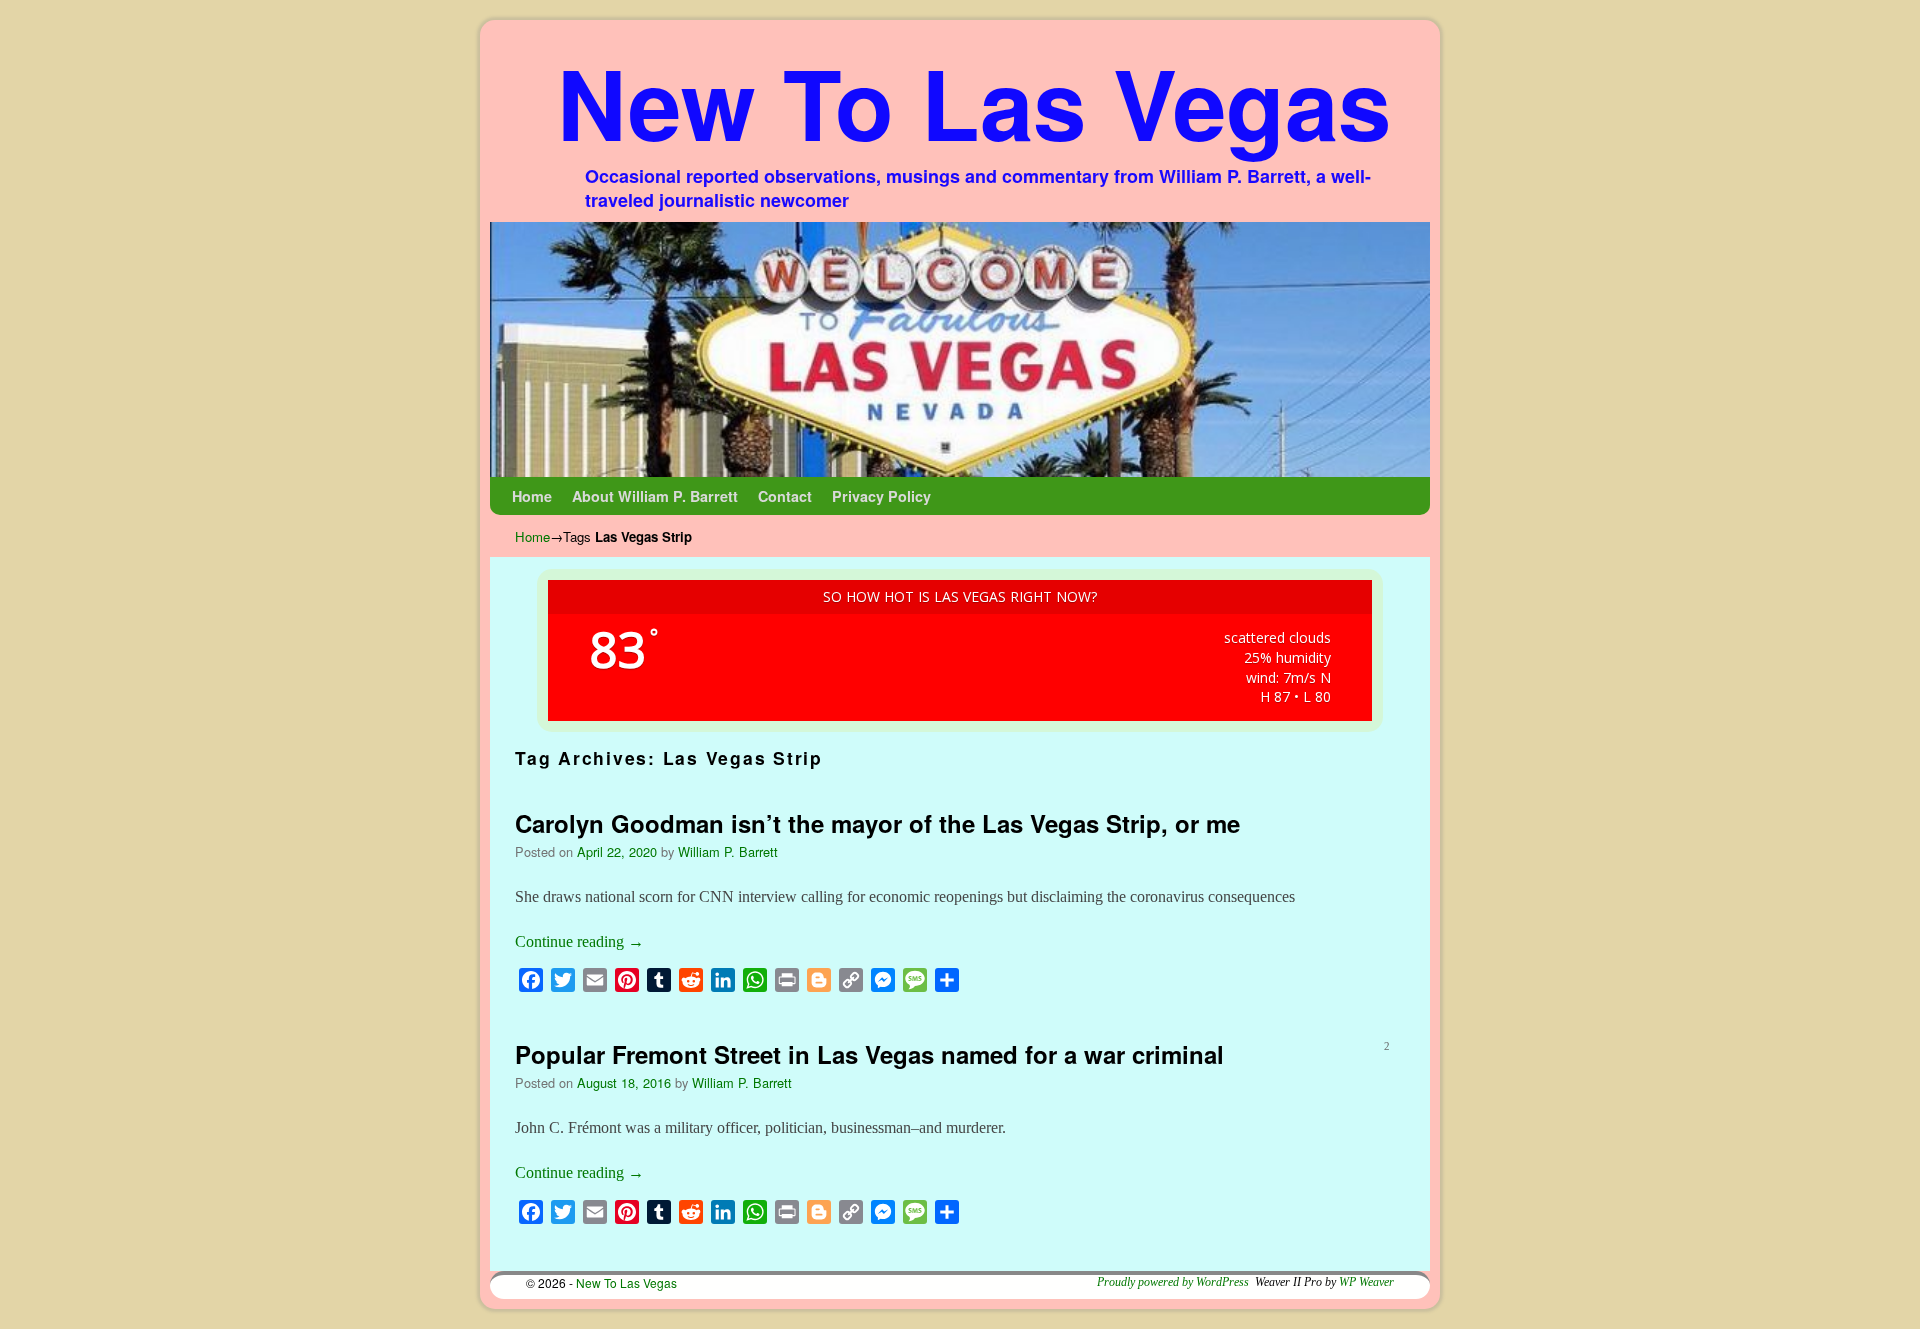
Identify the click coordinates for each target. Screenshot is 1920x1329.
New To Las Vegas (974, 101)
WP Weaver (1366, 1282)
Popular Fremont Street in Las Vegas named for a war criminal (869, 1054)
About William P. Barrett (655, 496)
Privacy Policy (881, 496)
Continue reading (579, 941)
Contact (785, 496)
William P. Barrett (728, 851)
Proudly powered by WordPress (1173, 1282)
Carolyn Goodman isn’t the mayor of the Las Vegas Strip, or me (877, 823)
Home (532, 496)
